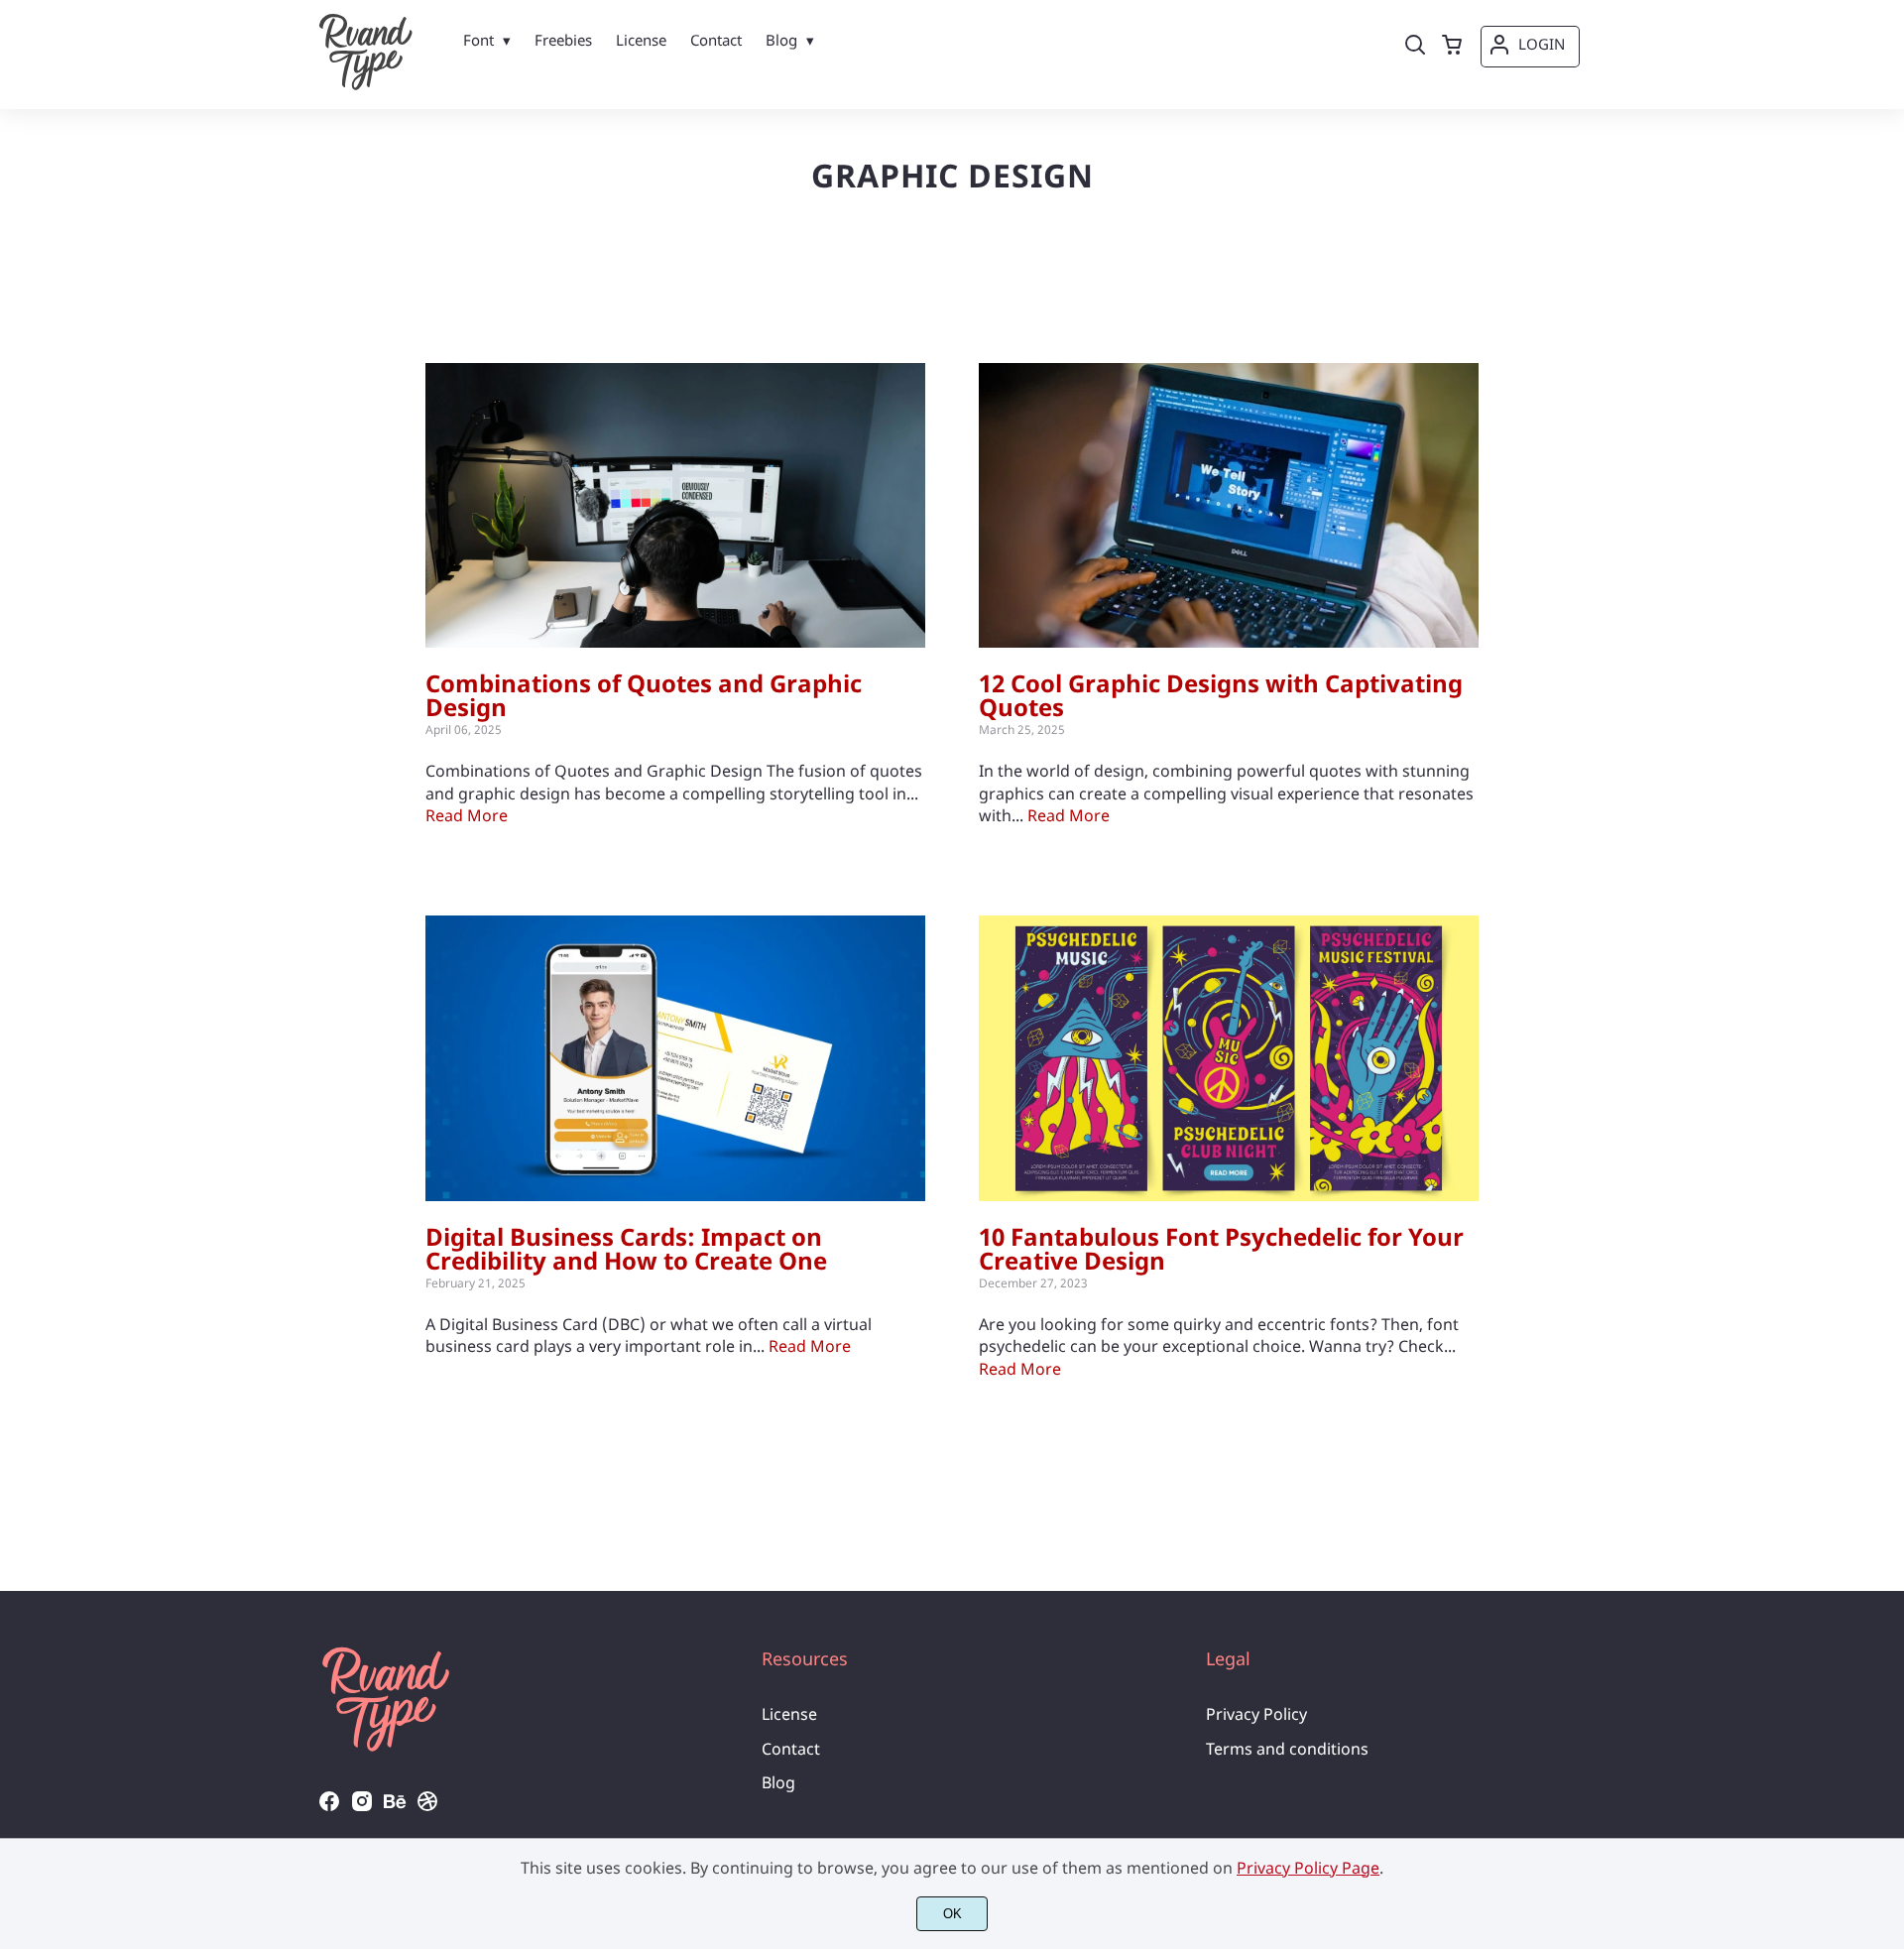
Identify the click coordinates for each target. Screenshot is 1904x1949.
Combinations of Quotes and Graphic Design (644, 695)
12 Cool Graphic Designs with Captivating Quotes (1221, 695)
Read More (467, 815)
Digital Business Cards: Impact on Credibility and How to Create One (626, 1248)
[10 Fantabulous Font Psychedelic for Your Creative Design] (1229, 1058)
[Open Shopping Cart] (1452, 47)
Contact (791, 1749)
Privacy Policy (1256, 1714)
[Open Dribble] (427, 1807)
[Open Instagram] (362, 1807)
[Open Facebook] (329, 1807)
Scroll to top (1886, 1533)
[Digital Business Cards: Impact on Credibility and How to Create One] (675, 1058)
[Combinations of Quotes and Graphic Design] (675, 506)
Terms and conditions (1287, 1749)
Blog (778, 1782)
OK (952, 1914)
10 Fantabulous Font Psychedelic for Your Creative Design (1221, 1248)
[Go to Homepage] (366, 85)
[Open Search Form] (1415, 47)
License (789, 1714)
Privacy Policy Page (1308, 1868)
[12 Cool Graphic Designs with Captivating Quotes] (1229, 506)
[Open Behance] (395, 1807)
